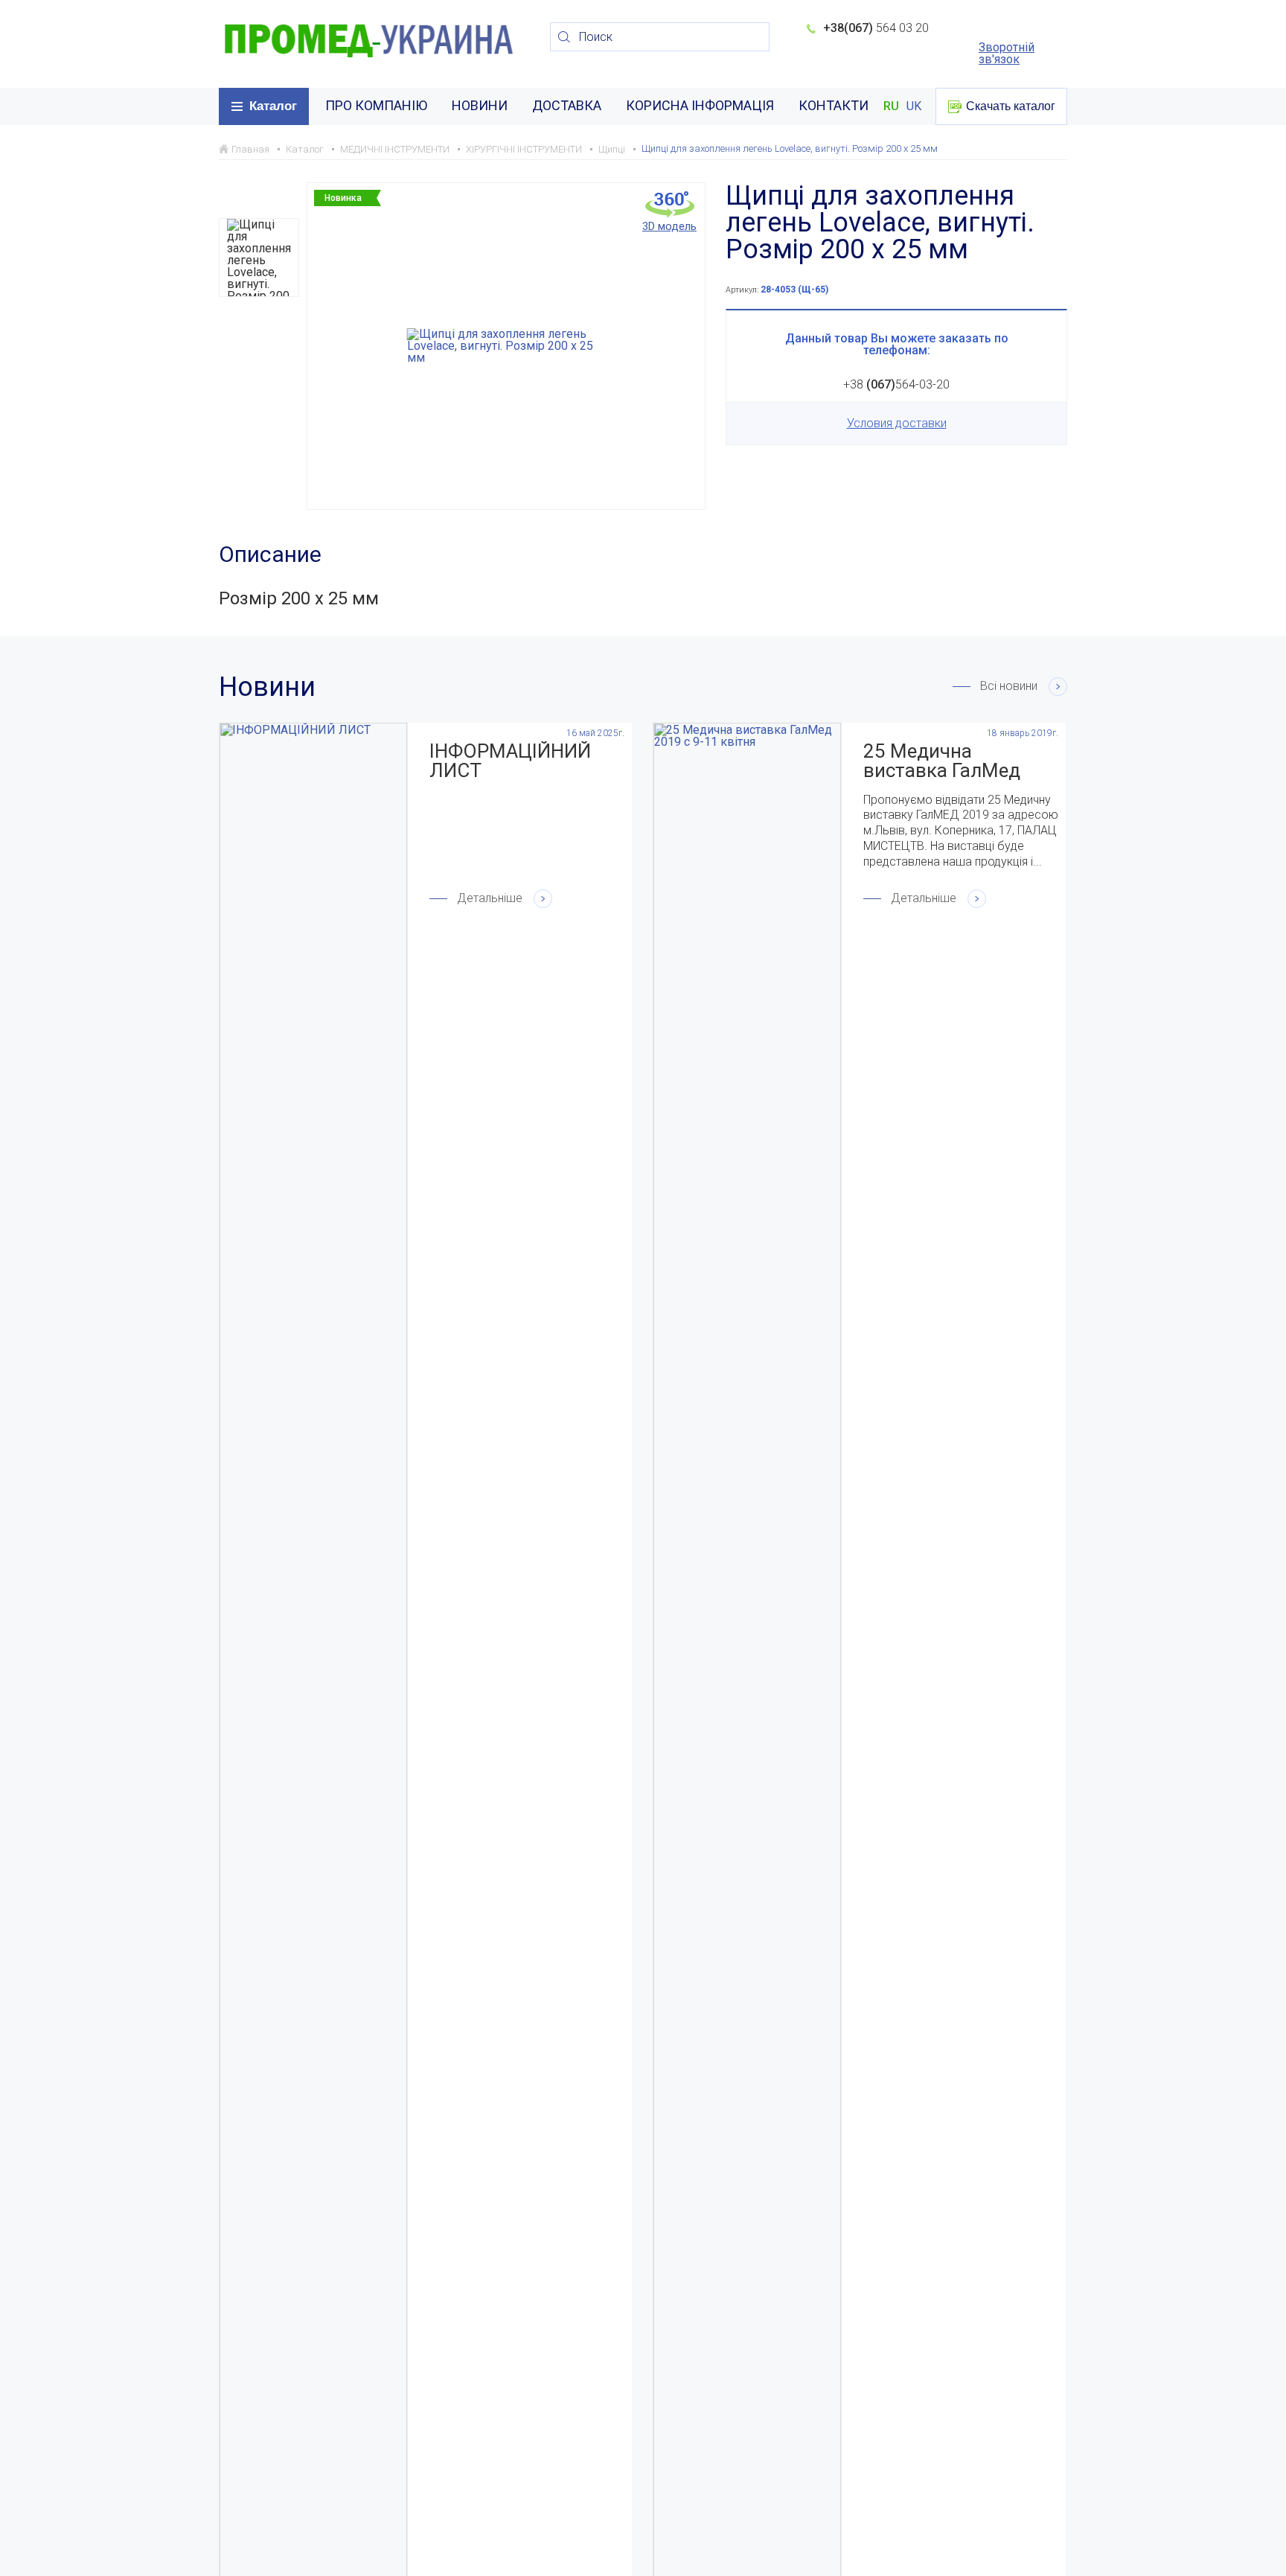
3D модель (669, 226)
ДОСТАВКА (567, 105)
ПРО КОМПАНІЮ (376, 105)
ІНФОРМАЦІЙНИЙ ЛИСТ (510, 761)
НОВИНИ (480, 105)
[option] (259, 258)
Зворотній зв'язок (1007, 54)
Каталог (273, 106)
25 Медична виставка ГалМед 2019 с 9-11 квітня (946, 761)
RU (891, 106)
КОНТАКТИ (834, 105)
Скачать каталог (1011, 106)
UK (914, 106)
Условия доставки (897, 423)
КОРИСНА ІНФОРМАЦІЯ (700, 105)
